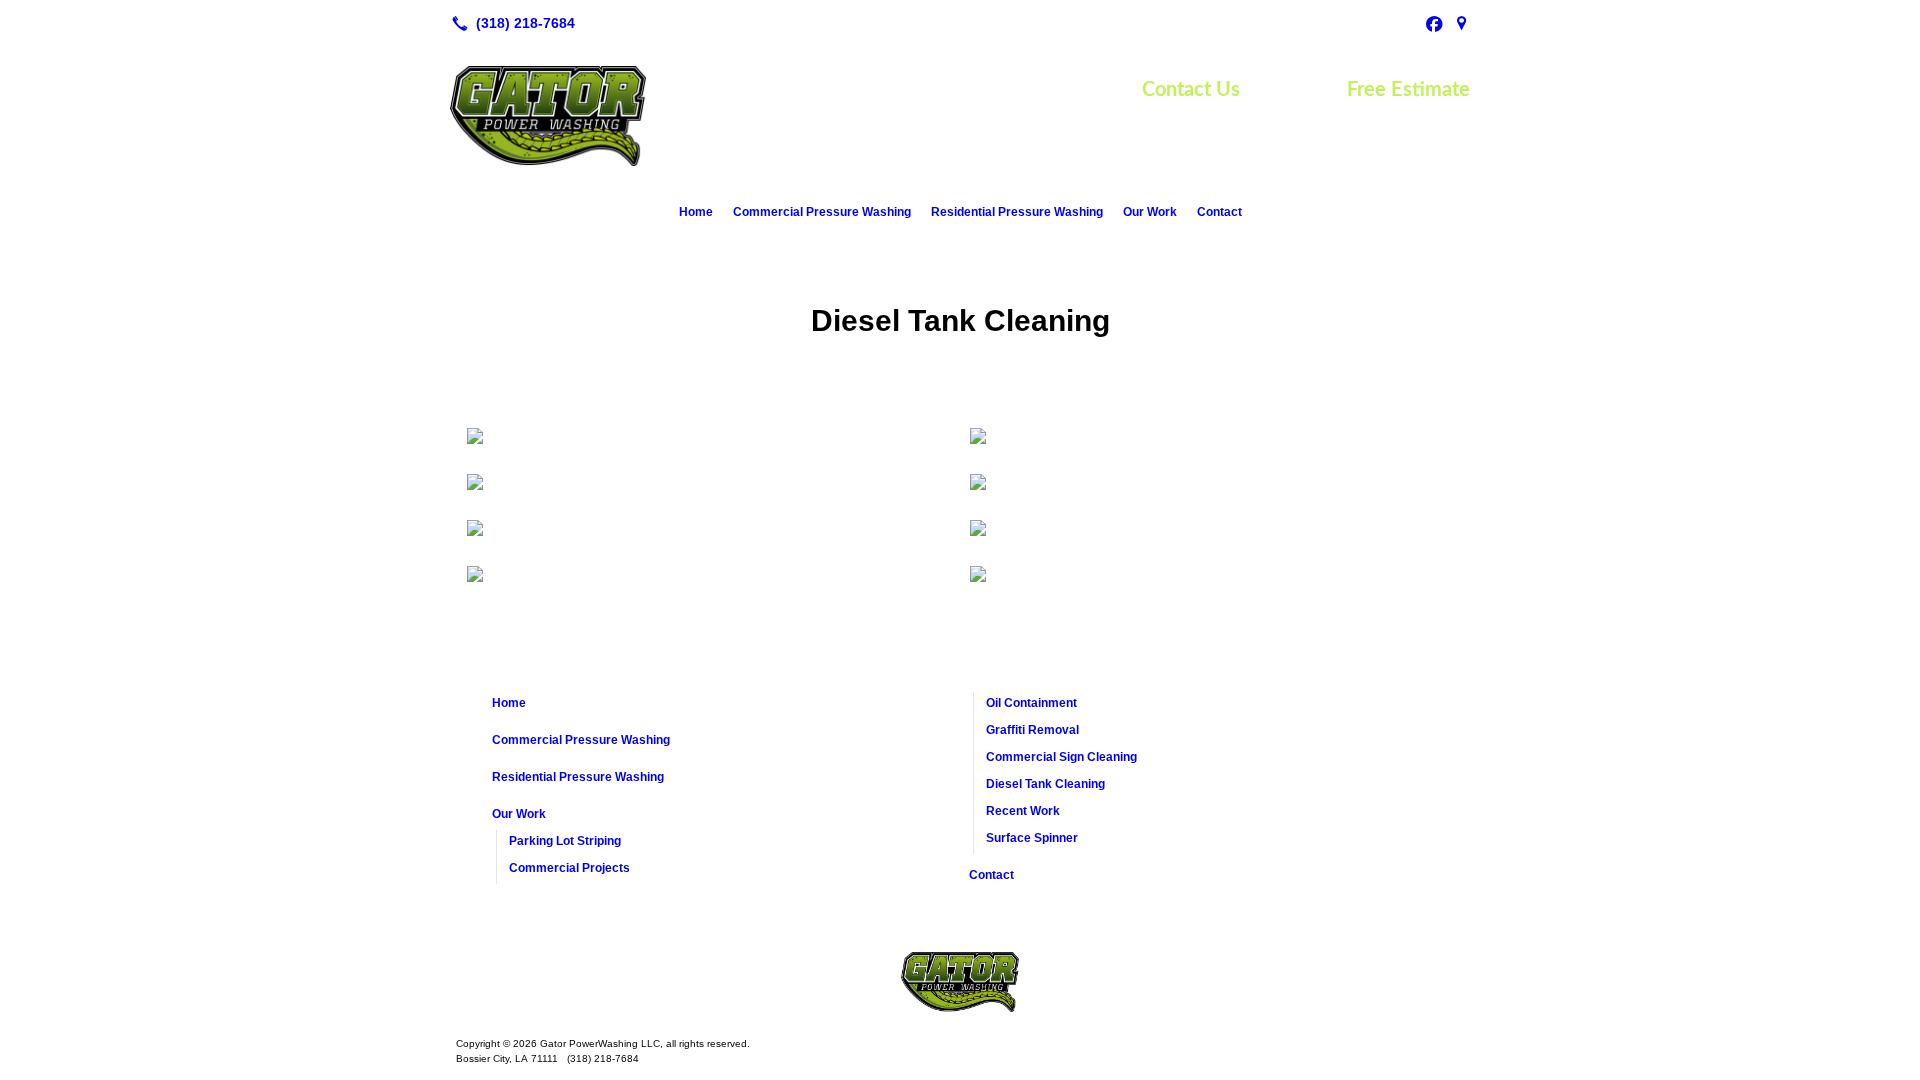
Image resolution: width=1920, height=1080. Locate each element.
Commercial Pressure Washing (822, 212)
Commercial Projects (569, 868)
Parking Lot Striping (565, 841)
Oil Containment (1031, 703)
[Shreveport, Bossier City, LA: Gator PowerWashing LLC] (960, 982)
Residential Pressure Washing (1017, 212)
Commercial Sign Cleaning (1061, 757)
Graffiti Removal (1032, 730)
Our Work (1150, 212)
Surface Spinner (1032, 838)
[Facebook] (1434, 23)
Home (696, 212)
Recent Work (1023, 811)
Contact (1219, 212)
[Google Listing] (1462, 23)
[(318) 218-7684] (509, 23)
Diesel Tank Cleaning (1045, 784)
